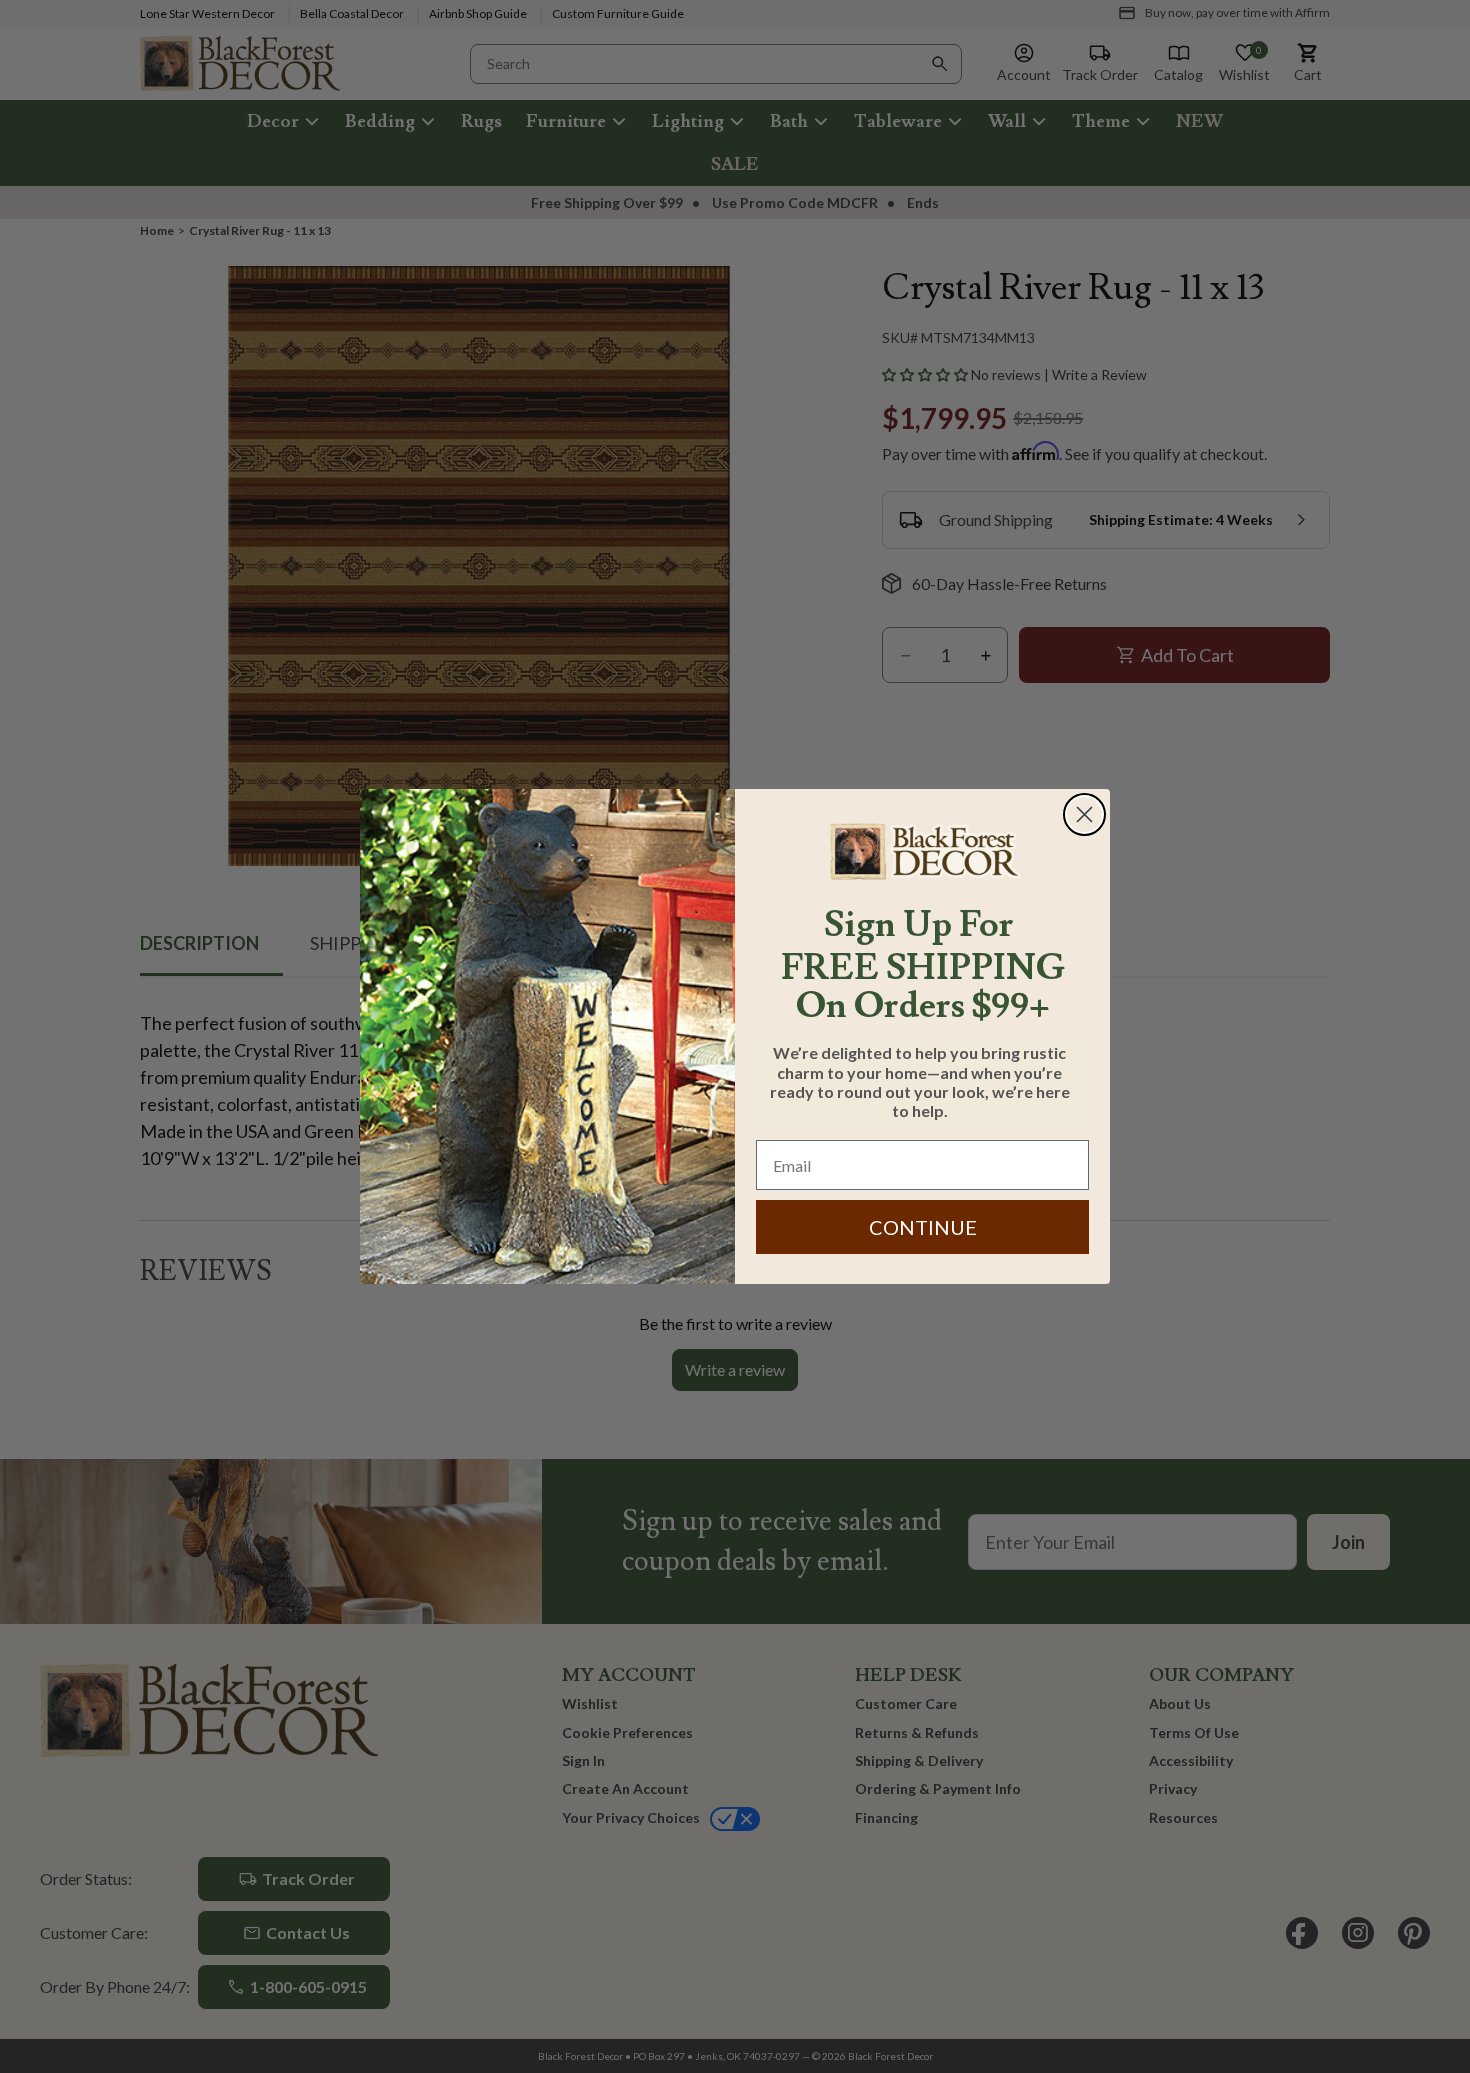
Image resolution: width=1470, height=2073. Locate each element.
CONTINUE (923, 1227)
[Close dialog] (1084, 814)
